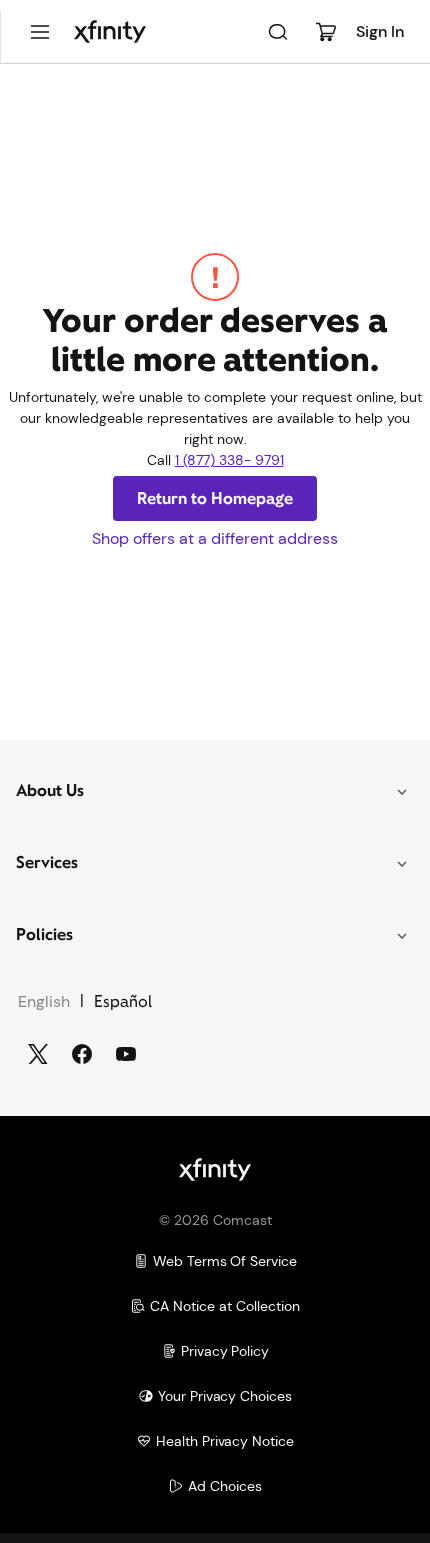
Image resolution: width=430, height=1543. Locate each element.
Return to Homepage (215, 498)
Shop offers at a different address (215, 538)
